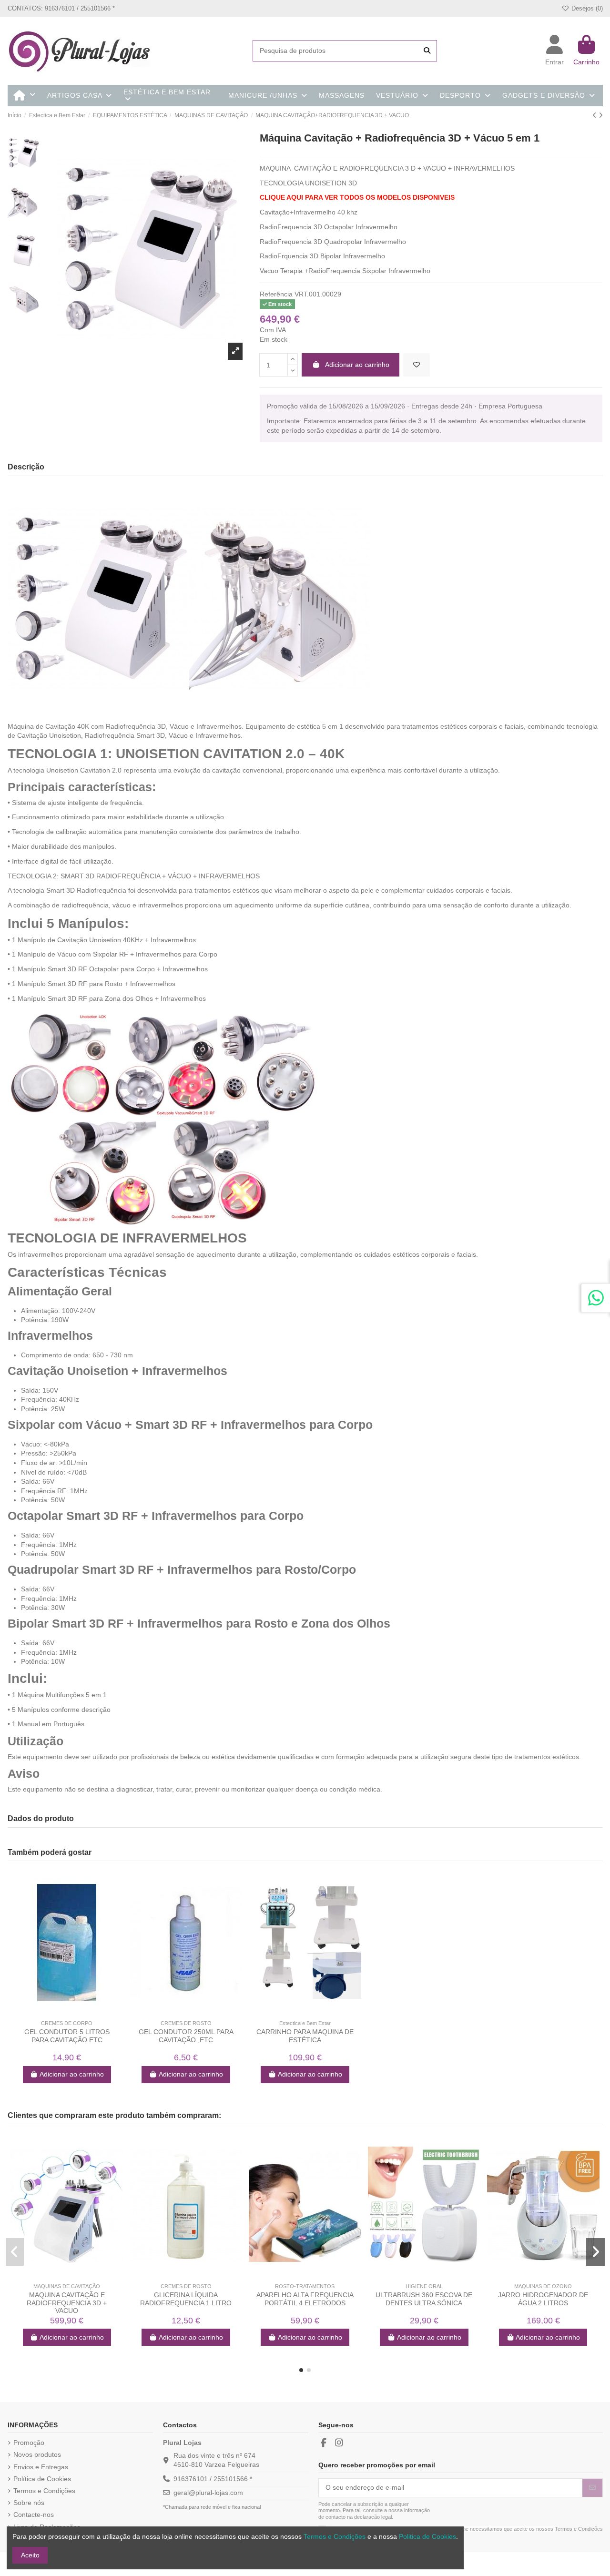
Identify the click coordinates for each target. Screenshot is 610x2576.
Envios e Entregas (41, 2467)
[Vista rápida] (73, 2012)
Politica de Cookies (427, 2536)
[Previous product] (595, 115)
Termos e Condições (44, 2491)
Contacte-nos (34, 2515)
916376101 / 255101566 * (213, 2479)
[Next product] (601, 115)
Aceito (30, 2555)
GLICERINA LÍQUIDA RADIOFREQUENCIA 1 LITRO (186, 2299)
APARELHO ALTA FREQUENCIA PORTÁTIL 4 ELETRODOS (305, 2299)
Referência (276, 294)
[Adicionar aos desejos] (417, 365)
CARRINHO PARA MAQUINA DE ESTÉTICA (305, 2036)
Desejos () (586, 8)
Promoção (29, 2443)
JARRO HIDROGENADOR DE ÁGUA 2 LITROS (543, 2299)
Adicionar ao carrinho (357, 365)
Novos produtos (37, 2454)
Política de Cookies (42, 2479)
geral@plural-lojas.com (208, 2493)
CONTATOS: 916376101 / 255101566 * (61, 8)
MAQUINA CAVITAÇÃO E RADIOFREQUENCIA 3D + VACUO (67, 2303)
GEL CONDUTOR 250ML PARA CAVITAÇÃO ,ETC (186, 2036)
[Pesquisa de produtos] (427, 51)
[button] (301, 2370)
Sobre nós (29, 2503)
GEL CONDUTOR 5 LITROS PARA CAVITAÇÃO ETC (67, 2036)
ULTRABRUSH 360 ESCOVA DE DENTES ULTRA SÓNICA (424, 2299)
